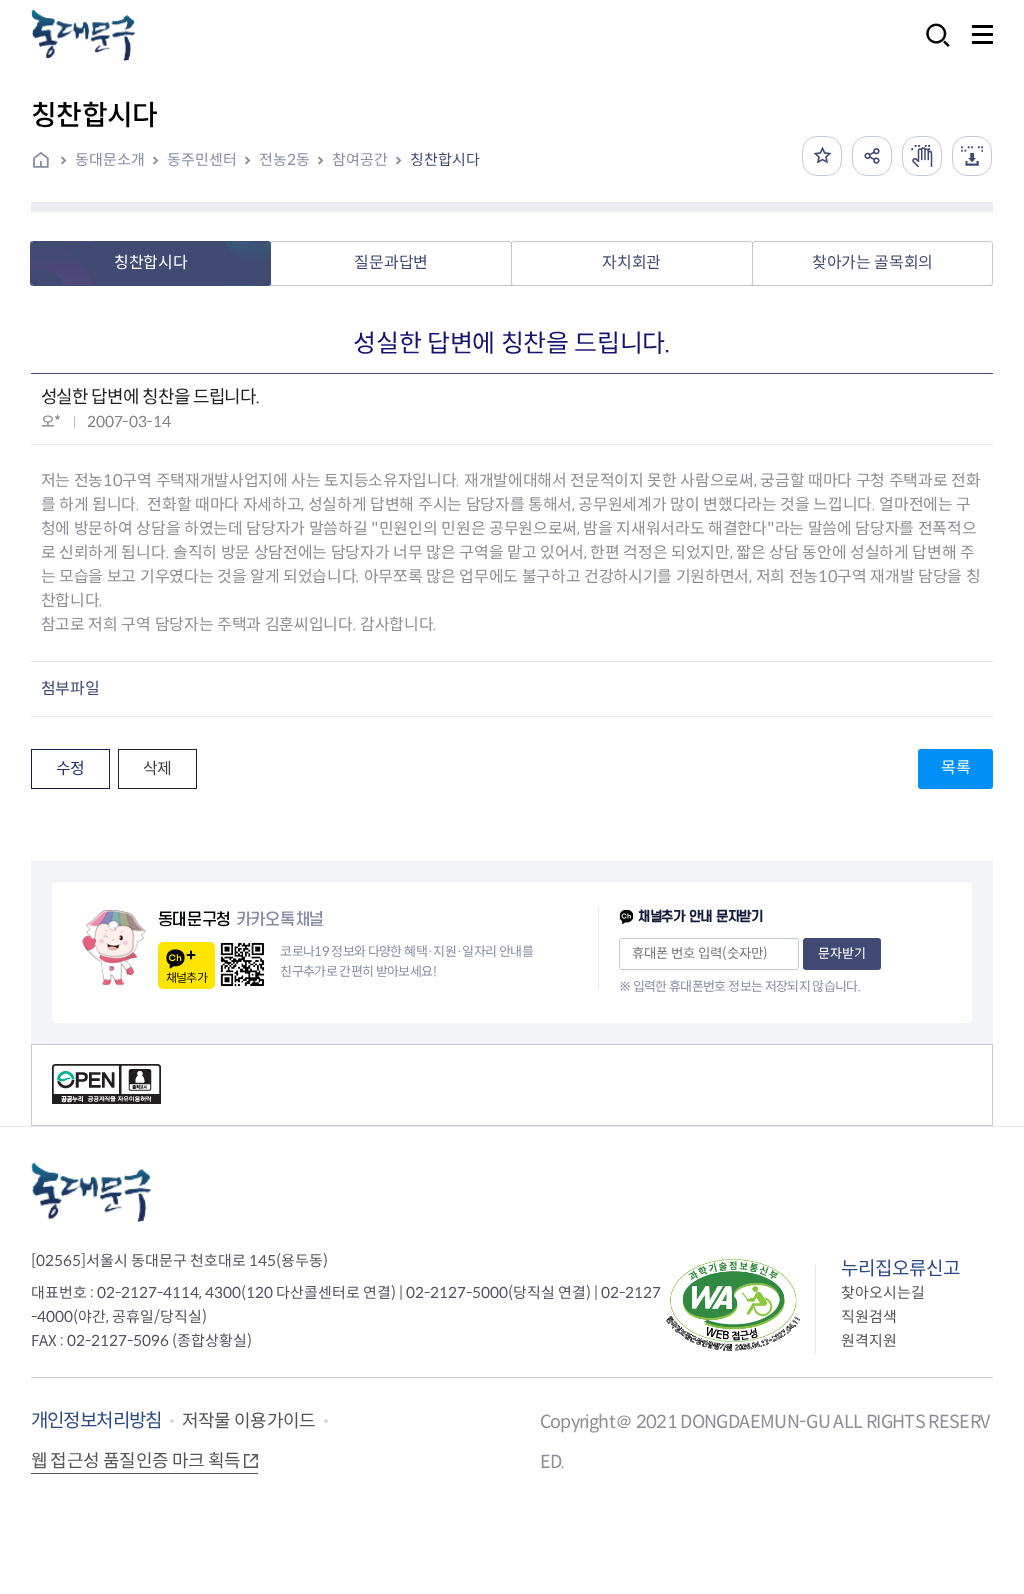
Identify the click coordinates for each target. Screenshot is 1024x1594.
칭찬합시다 (445, 159)
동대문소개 (110, 159)
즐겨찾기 (822, 156)
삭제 (157, 768)
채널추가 (186, 977)
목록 (955, 767)
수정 (70, 768)
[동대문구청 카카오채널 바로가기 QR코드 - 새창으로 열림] (242, 964)
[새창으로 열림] (922, 156)
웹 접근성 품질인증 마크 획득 (136, 1461)
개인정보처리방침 (96, 1420)
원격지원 (869, 1340)
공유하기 (872, 156)
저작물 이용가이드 (249, 1421)
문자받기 (842, 953)
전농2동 (284, 159)
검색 (932, 48)
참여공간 (360, 159)
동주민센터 (202, 159)
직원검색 (869, 1316)
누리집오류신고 (900, 1268)
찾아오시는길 (883, 1292)
